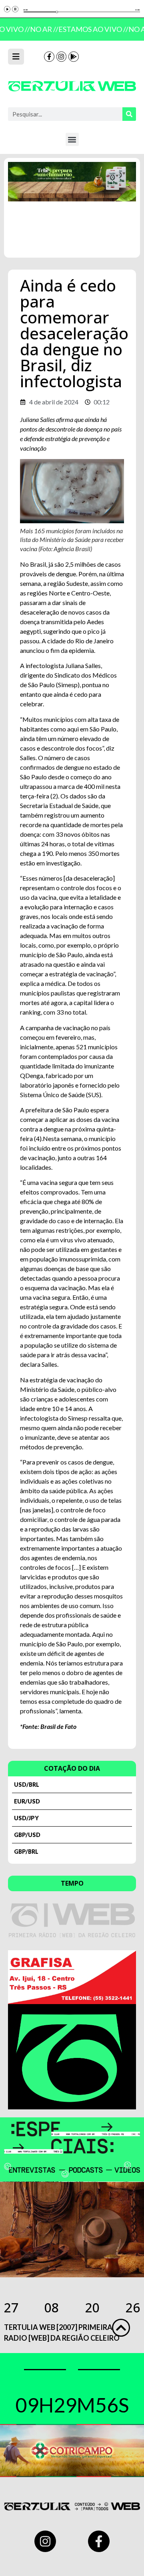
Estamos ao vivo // (91, 29)
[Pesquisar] (129, 114)
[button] (72, 139)
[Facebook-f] (49, 57)
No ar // (42, 29)
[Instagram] (62, 57)
